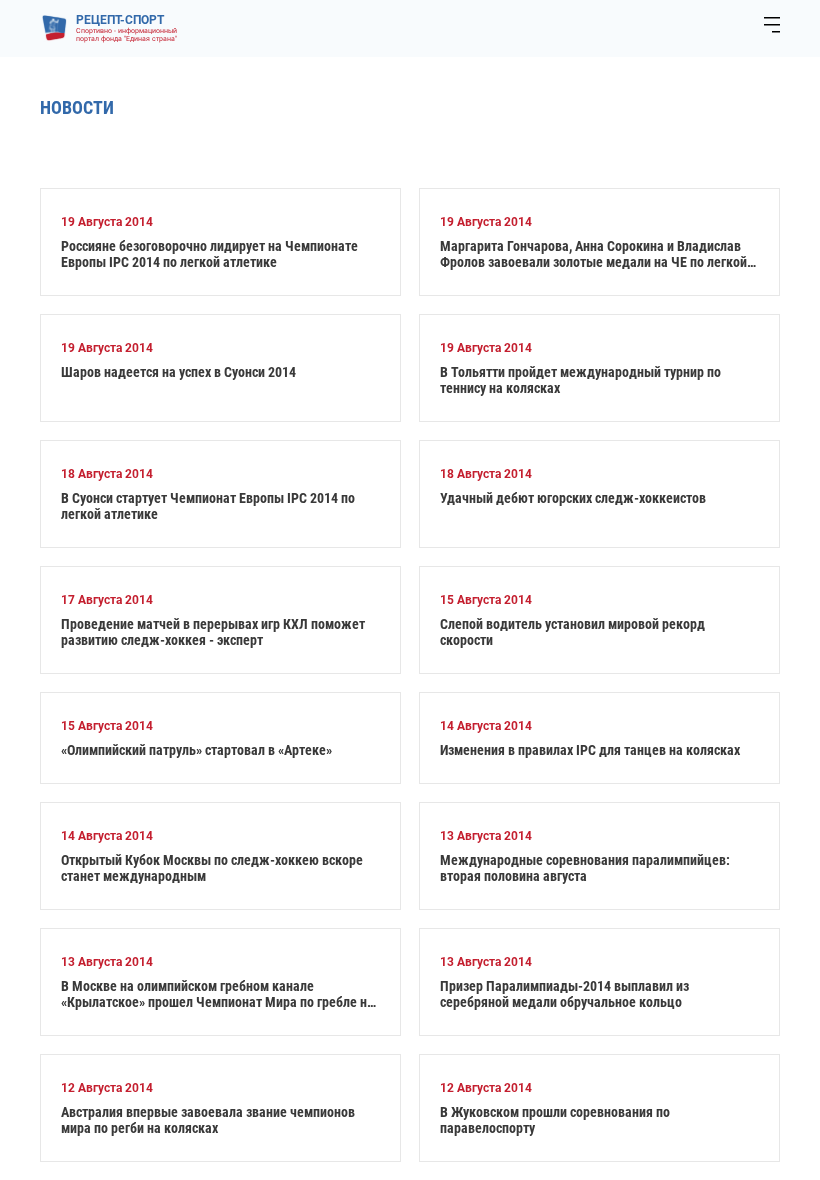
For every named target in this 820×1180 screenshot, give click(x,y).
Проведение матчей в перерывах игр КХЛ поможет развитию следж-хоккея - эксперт (213, 632)
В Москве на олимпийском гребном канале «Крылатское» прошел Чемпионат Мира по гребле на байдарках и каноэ (217, 994)
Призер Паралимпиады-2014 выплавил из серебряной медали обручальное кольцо (564, 994)
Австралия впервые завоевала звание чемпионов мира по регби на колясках (208, 1120)
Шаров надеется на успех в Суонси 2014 (178, 372)
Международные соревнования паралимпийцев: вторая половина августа (585, 868)
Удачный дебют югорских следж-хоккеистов (573, 498)
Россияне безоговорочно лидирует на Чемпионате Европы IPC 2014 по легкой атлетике (209, 254)
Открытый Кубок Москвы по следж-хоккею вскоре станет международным (212, 868)
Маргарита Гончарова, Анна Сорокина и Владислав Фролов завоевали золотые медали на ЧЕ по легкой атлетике (593, 254)
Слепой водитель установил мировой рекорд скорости (572, 632)
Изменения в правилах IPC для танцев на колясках (590, 750)
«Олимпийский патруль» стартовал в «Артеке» (196, 750)
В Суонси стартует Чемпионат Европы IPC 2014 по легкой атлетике (208, 506)
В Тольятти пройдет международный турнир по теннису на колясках (580, 380)
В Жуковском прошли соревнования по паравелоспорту (555, 1120)
